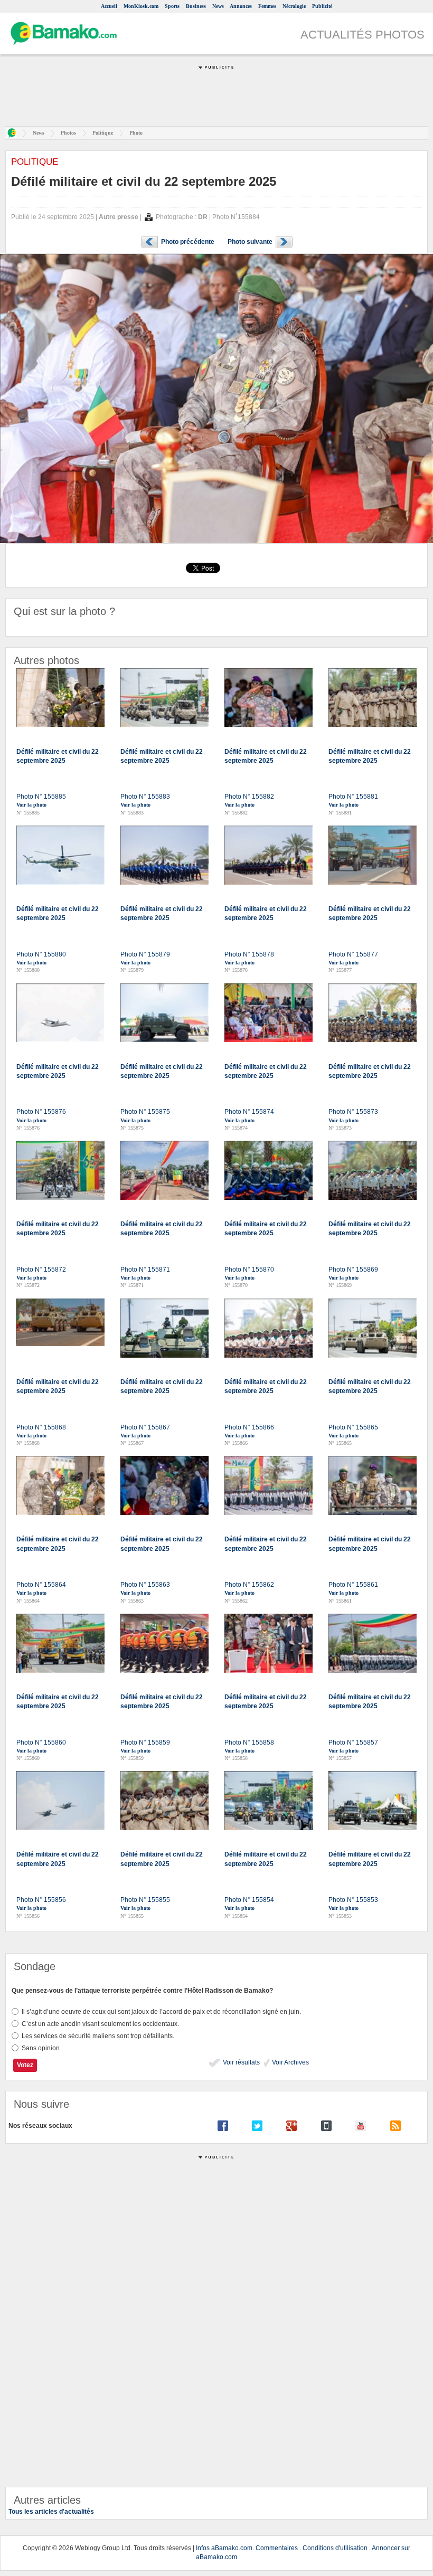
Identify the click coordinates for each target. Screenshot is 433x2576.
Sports (172, 6)
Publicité (322, 6)
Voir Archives (290, 2062)
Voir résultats (241, 2062)
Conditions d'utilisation (335, 2548)
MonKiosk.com (141, 6)
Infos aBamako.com (224, 2548)
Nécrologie (294, 6)
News (218, 6)
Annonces (241, 6)
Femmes (267, 6)
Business (196, 6)
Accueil (109, 6)
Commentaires (277, 2548)
